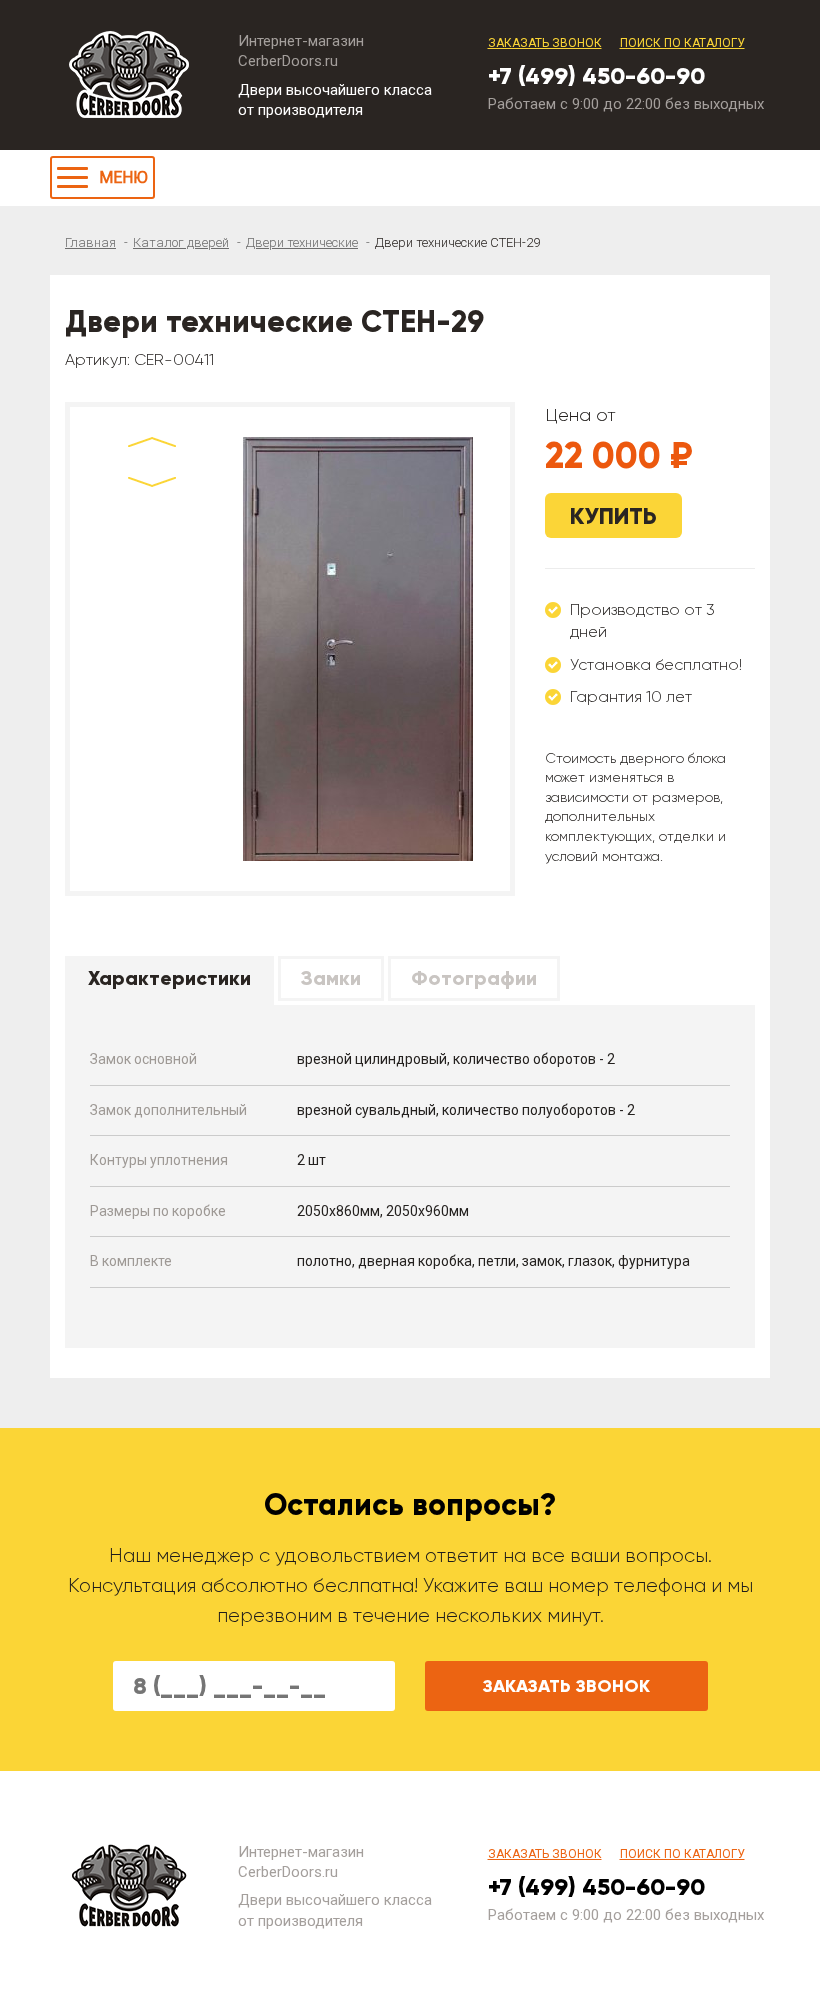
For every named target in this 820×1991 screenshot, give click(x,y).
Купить (613, 515)
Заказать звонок (545, 43)
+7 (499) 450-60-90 (596, 75)
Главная (90, 242)
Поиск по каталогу (682, 43)
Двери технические (302, 242)
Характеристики (169, 978)
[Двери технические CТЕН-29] (357, 649)
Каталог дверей (181, 242)
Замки (331, 978)
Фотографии (474, 978)
